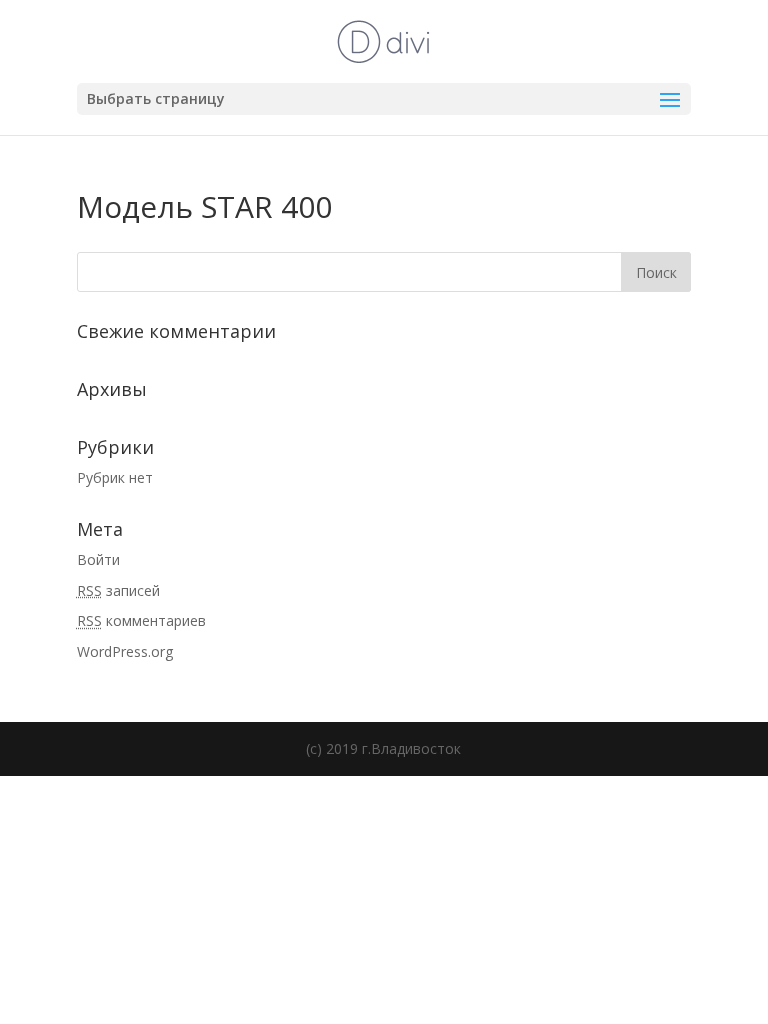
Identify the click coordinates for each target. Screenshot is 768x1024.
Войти (98, 559)
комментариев (141, 620)
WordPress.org (125, 651)
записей (118, 590)
